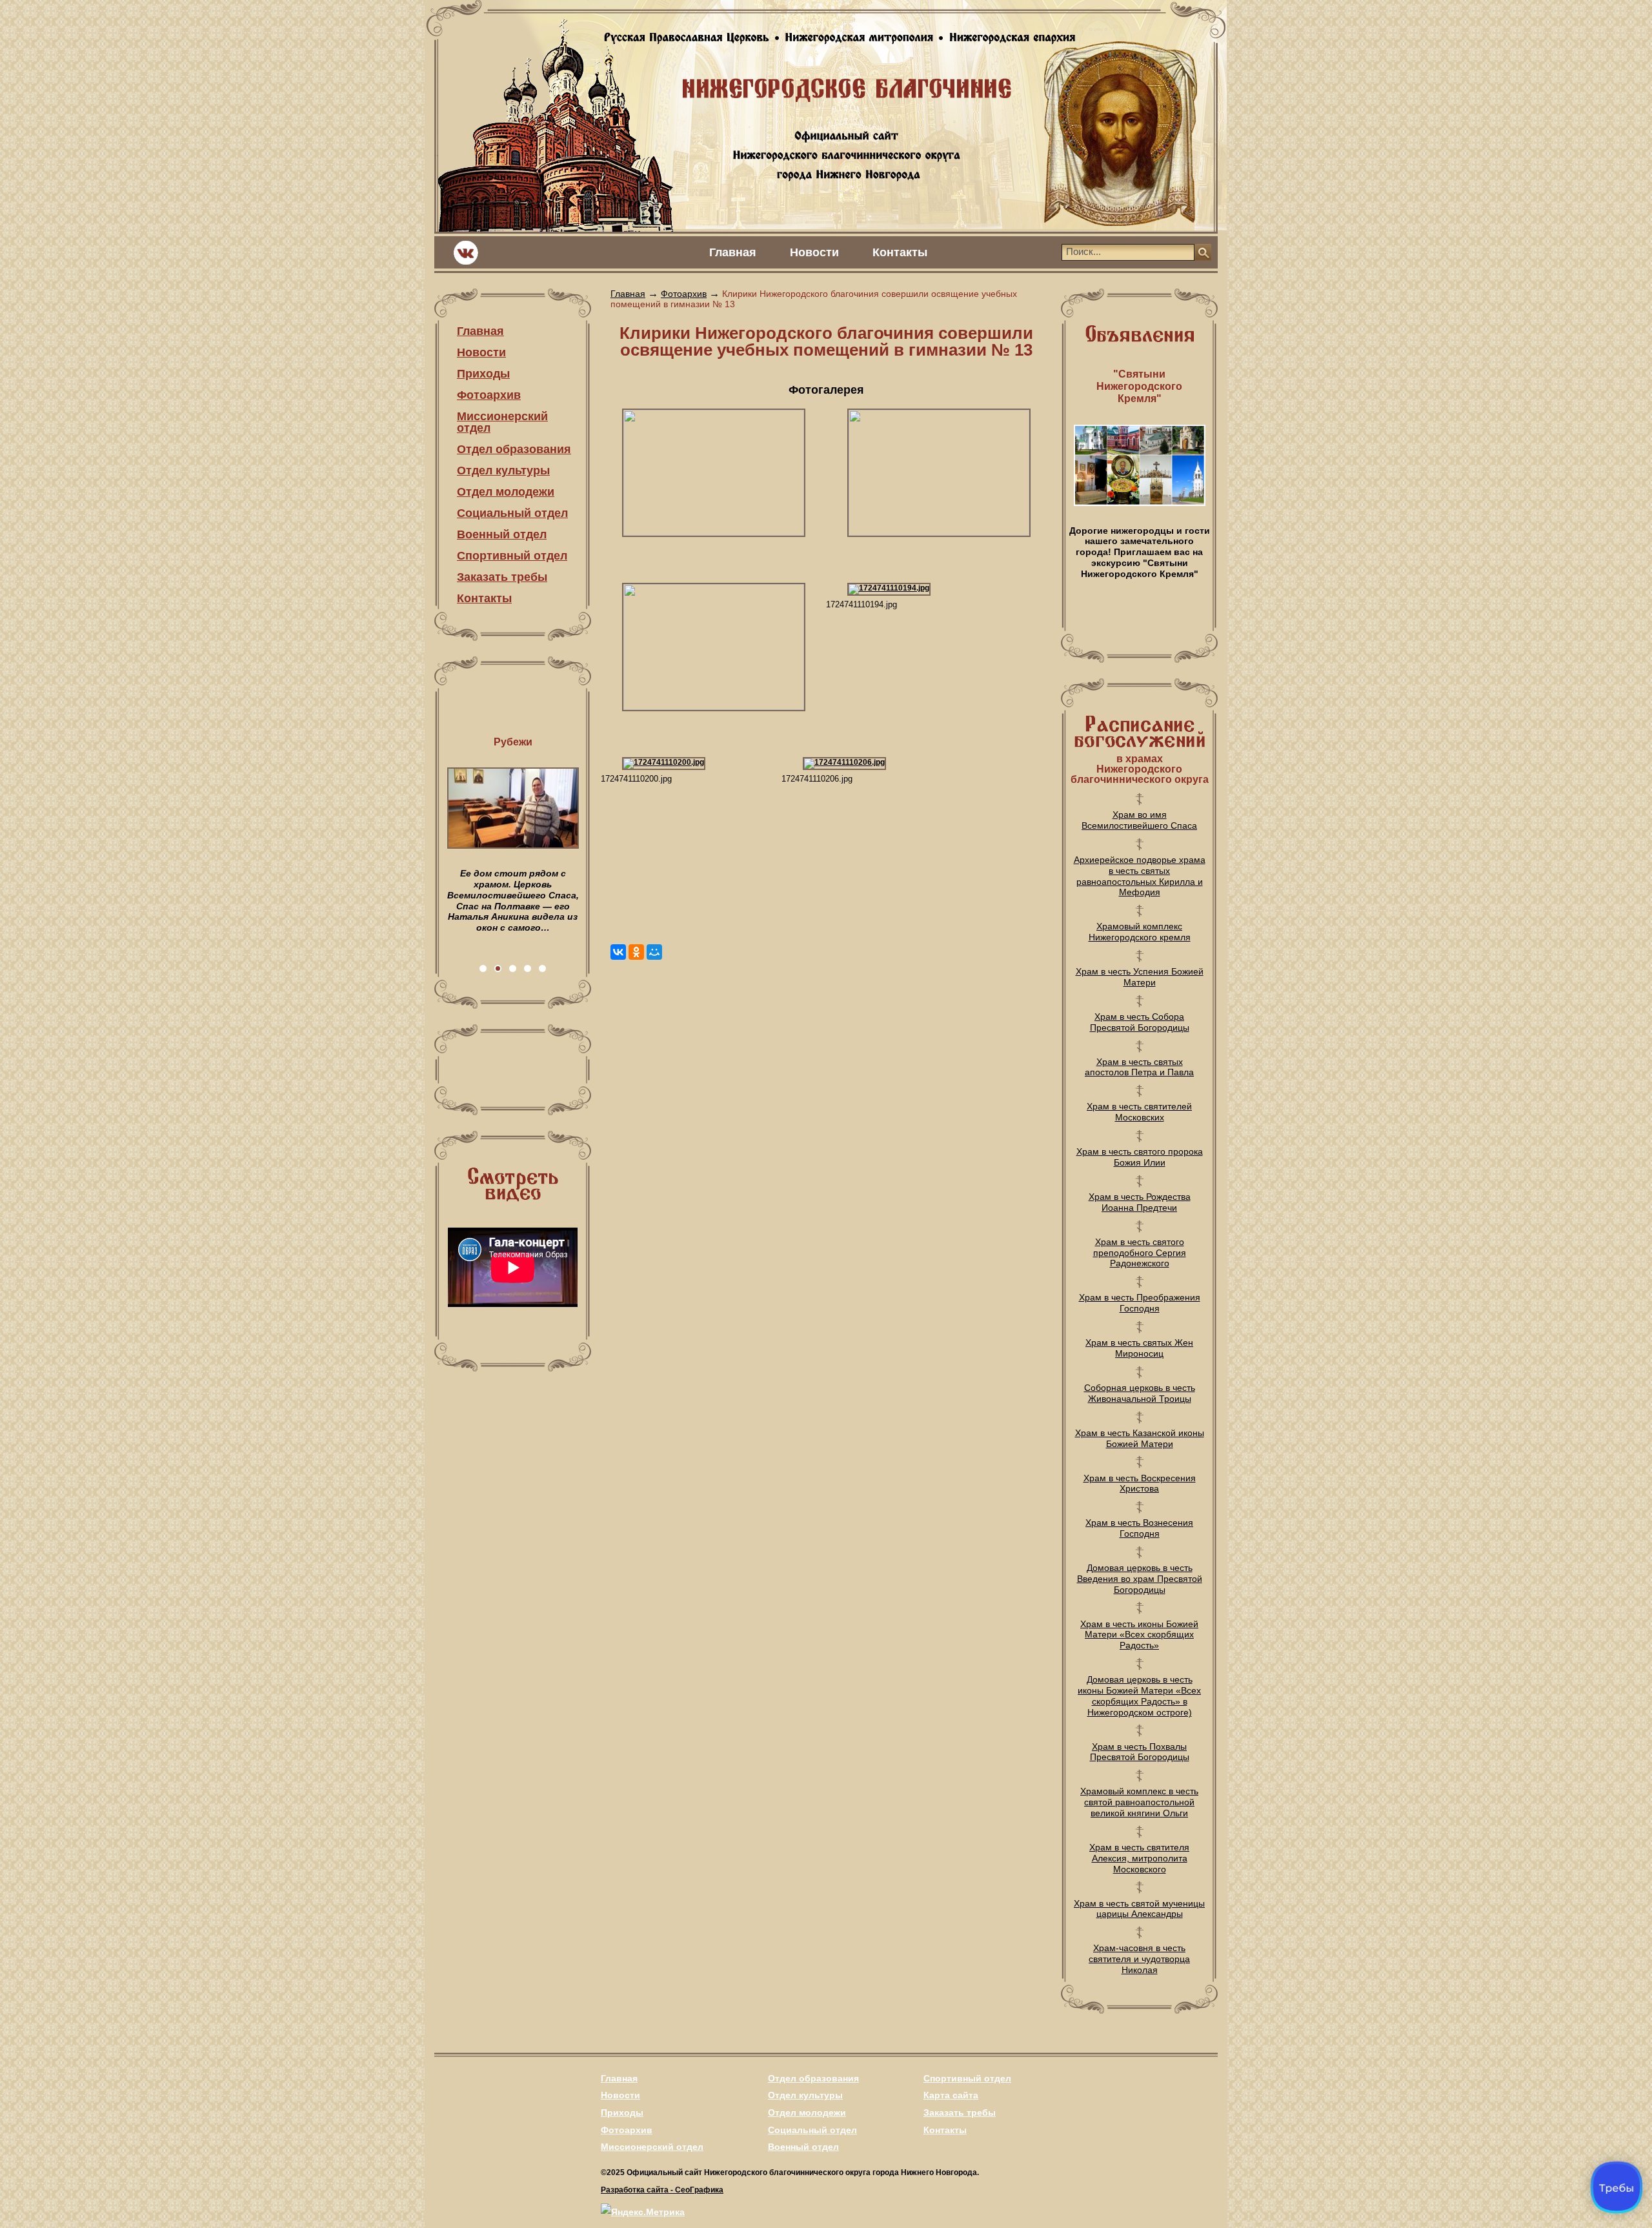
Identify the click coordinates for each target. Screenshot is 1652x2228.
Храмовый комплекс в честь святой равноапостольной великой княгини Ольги (1139, 1802)
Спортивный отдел (512, 556)
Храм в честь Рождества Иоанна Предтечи (1140, 1202)
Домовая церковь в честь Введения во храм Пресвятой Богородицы (1140, 1579)
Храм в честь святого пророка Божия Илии (1140, 1157)
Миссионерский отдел (502, 422)
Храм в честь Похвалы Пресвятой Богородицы (1140, 1752)
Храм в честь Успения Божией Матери (1140, 977)
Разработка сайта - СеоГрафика (662, 2190)
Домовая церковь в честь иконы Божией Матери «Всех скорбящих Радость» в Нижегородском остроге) (1139, 1696)
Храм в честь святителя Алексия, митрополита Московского (1139, 1858)
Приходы (483, 374)
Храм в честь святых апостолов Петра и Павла (1139, 1067)
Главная (733, 252)
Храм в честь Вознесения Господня (1139, 1528)
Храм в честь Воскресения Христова (1140, 1484)
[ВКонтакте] (618, 952)
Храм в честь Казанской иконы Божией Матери (1140, 1438)
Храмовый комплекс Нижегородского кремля (1140, 932)
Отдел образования (514, 449)
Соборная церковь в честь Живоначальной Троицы (1140, 1393)
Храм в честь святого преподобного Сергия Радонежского (1140, 1253)
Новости (814, 252)
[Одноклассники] (636, 952)
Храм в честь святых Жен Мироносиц (1139, 1348)
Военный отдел (502, 534)
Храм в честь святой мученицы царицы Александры (1139, 1909)
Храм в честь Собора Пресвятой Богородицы (1140, 1022)
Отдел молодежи (506, 492)
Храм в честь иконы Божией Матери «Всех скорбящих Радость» (1139, 1635)
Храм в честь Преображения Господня (1140, 1303)
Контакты (900, 252)
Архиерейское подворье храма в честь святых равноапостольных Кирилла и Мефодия (1140, 876)
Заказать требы (502, 577)
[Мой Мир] (654, 952)
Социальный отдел (512, 513)
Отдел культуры (503, 471)
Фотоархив (489, 395)
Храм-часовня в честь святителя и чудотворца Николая (1139, 1959)
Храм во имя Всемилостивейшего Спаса (1139, 820)
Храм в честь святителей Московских (1139, 1112)
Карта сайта (951, 2095)
